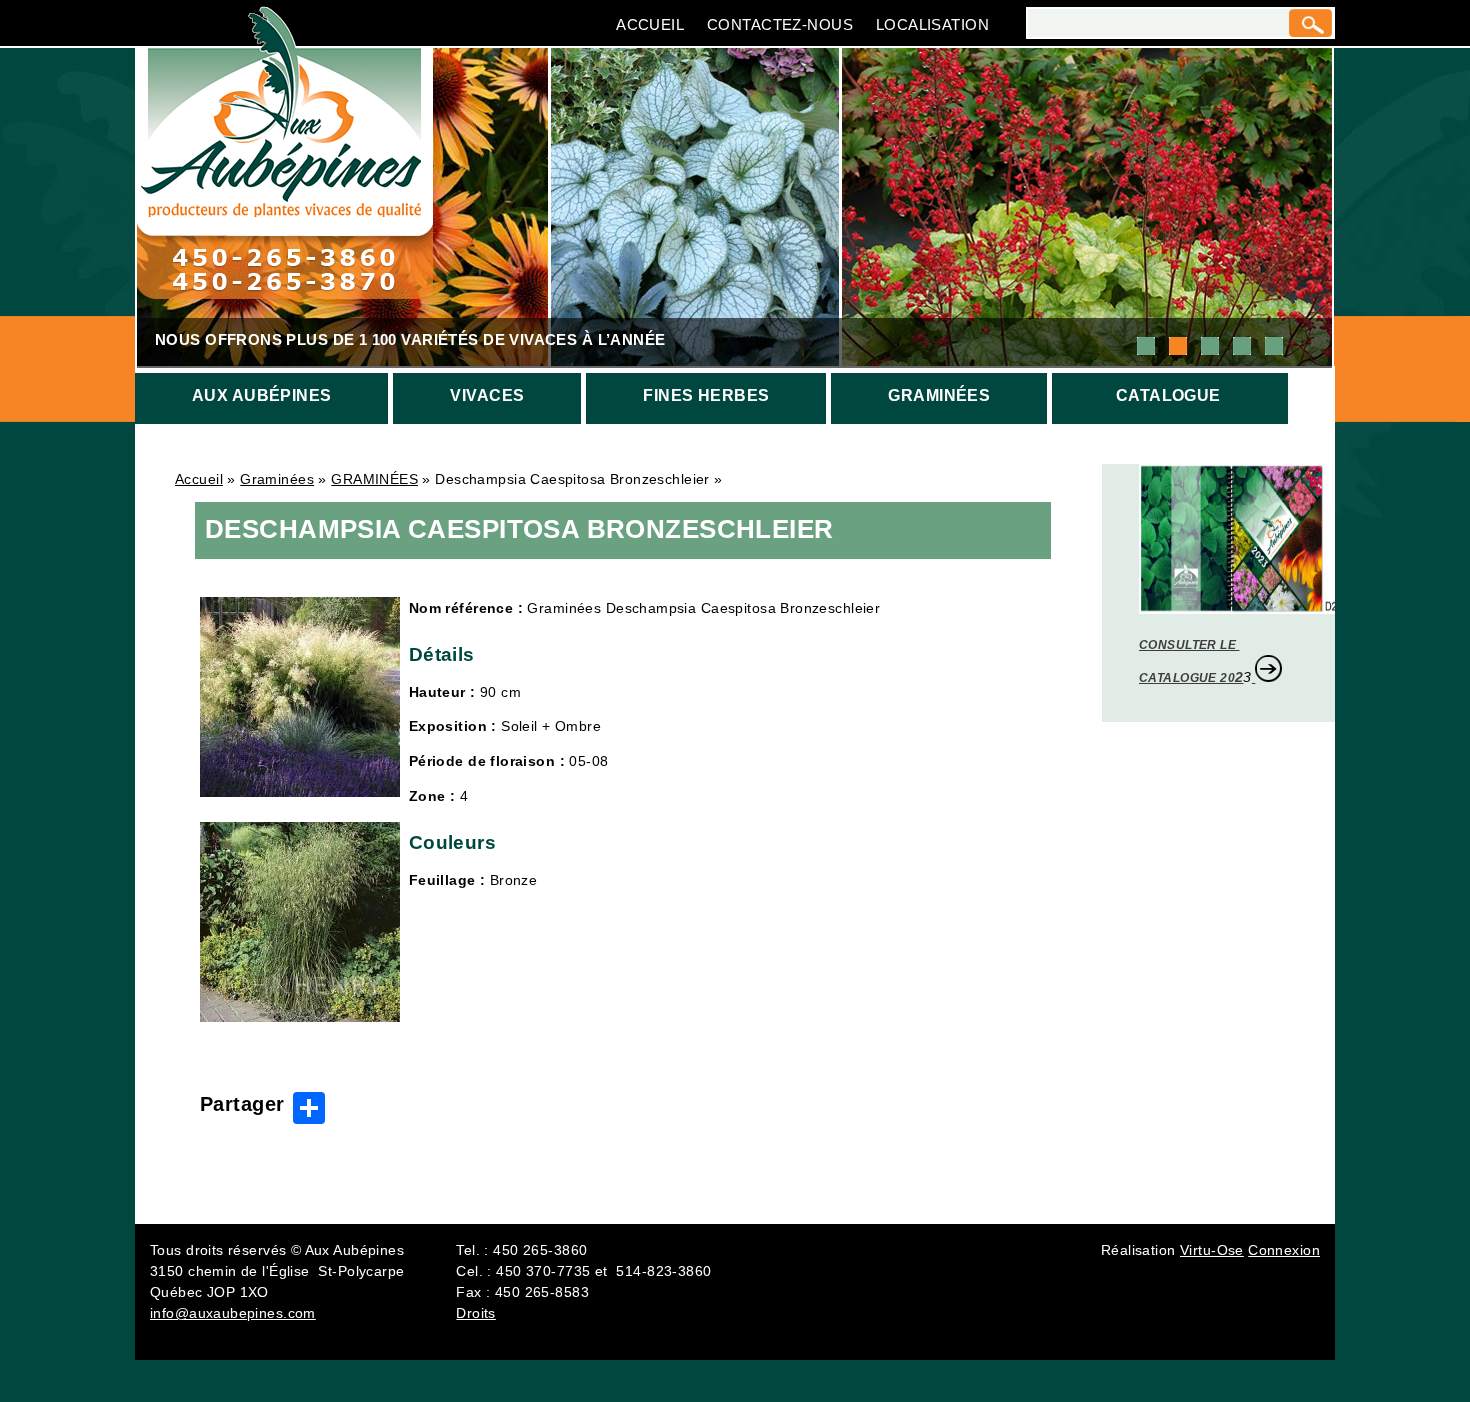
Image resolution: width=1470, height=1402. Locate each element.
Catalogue (1168, 395)
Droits (476, 1313)
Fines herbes (706, 395)
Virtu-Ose (1212, 1250)
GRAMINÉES (374, 479)
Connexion (1284, 1250)
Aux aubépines (261, 395)
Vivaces (487, 395)
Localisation (932, 24)
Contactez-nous (780, 24)
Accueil (650, 24)
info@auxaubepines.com (233, 1313)
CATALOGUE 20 (1187, 678)
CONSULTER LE (1189, 645)
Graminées (939, 395)
